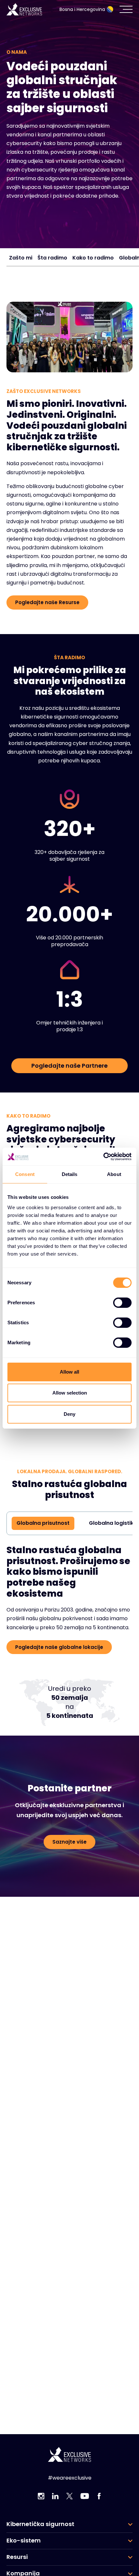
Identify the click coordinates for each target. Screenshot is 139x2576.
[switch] (122, 1303)
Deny (69, 1414)
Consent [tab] (25, 1174)
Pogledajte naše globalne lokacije (59, 1669)
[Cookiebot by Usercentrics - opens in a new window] (103, 1157)
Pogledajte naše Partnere (69, 1066)
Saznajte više (69, 1864)
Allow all (69, 1372)
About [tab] (114, 1174)
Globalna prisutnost (43, 1545)
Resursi (17, 2557)
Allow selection (70, 1393)
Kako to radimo (93, 258)
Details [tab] (70, 1174)
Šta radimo (52, 258)
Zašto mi (21, 258)
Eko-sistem (24, 2541)
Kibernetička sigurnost (40, 2524)
